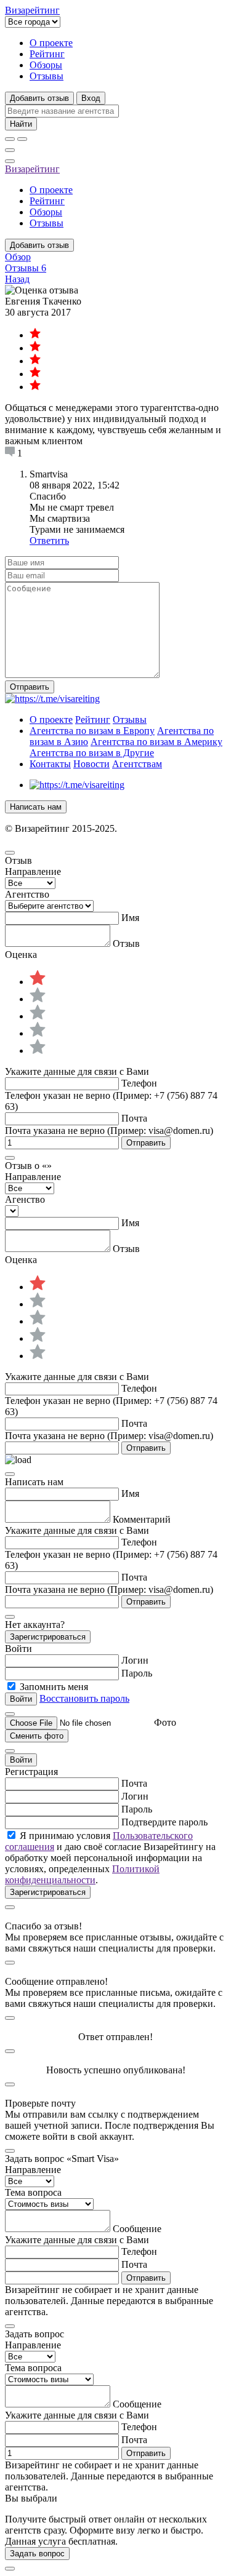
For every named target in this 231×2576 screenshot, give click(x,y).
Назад (17, 279)
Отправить (30, 687)
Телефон (139, 1083)
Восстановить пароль (84, 1698)
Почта (134, 1118)
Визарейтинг (32, 169)
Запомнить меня (54, 1687)
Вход (91, 98)
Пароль (137, 1673)
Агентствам (137, 764)
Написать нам (36, 807)
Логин (135, 1660)
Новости (91, 764)
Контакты (50, 764)
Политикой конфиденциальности (82, 1874)
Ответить (49, 540)
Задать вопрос (37, 2554)
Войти (21, 1760)
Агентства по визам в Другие (92, 753)
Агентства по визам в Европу (92, 731)
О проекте (51, 43)
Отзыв (126, 943)
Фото (165, 1722)
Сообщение (137, 2229)
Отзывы (47, 76)
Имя (130, 918)
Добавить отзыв (39, 98)
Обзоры (46, 65)
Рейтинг (47, 54)
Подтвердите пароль (164, 1822)
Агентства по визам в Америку (156, 742)
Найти (21, 124)
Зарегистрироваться (48, 1637)
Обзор (18, 257)
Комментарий (142, 1519)
